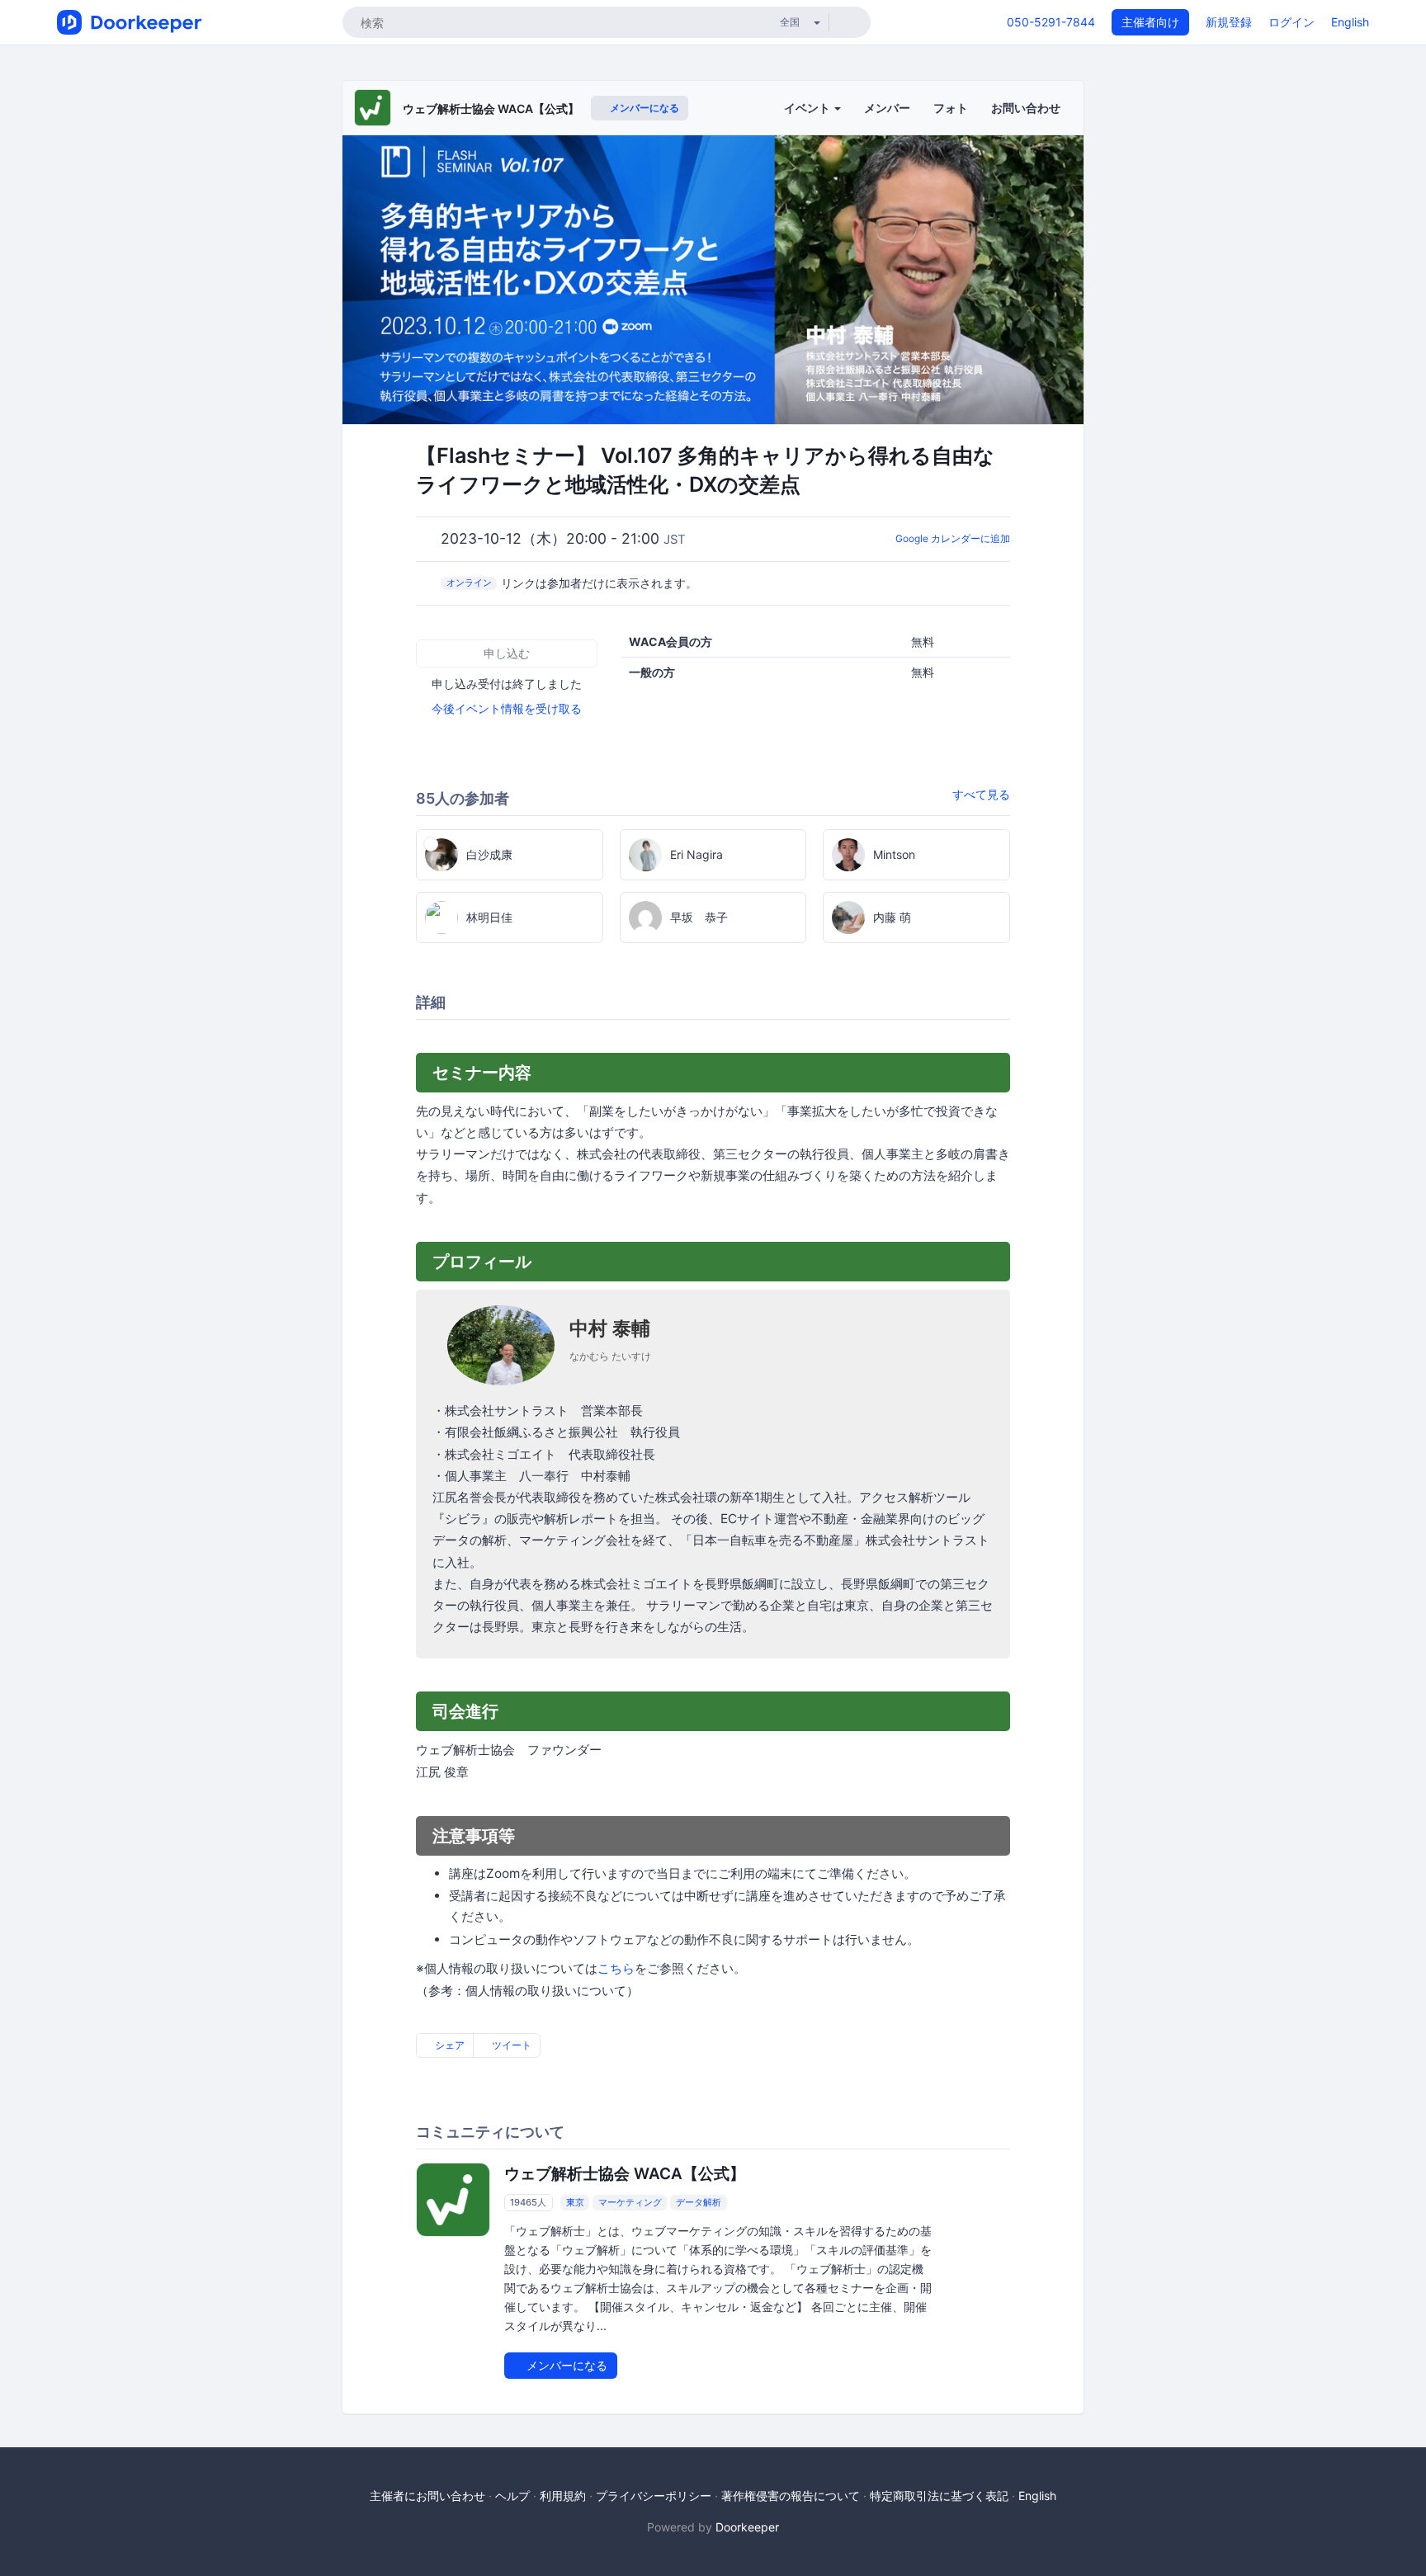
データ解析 (699, 2202)
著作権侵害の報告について (791, 2496)
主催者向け (1150, 22)
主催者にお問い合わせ (427, 2496)
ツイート (510, 2045)
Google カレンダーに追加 (953, 538)
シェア (449, 2045)
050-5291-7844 (1051, 22)
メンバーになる (643, 108)
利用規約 (563, 2496)
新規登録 (1229, 22)
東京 (575, 2202)
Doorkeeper (747, 2527)
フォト (951, 108)
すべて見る (981, 794)
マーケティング (630, 2202)
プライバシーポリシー (654, 2496)
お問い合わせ (1026, 108)
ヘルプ (512, 2496)
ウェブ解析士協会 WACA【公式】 (491, 109)
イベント (808, 108)
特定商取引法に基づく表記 (939, 2496)
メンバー (887, 108)
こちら (616, 1968)
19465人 (528, 2202)
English (1350, 22)
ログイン (1291, 22)
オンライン (469, 583)
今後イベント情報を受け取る (507, 708)
